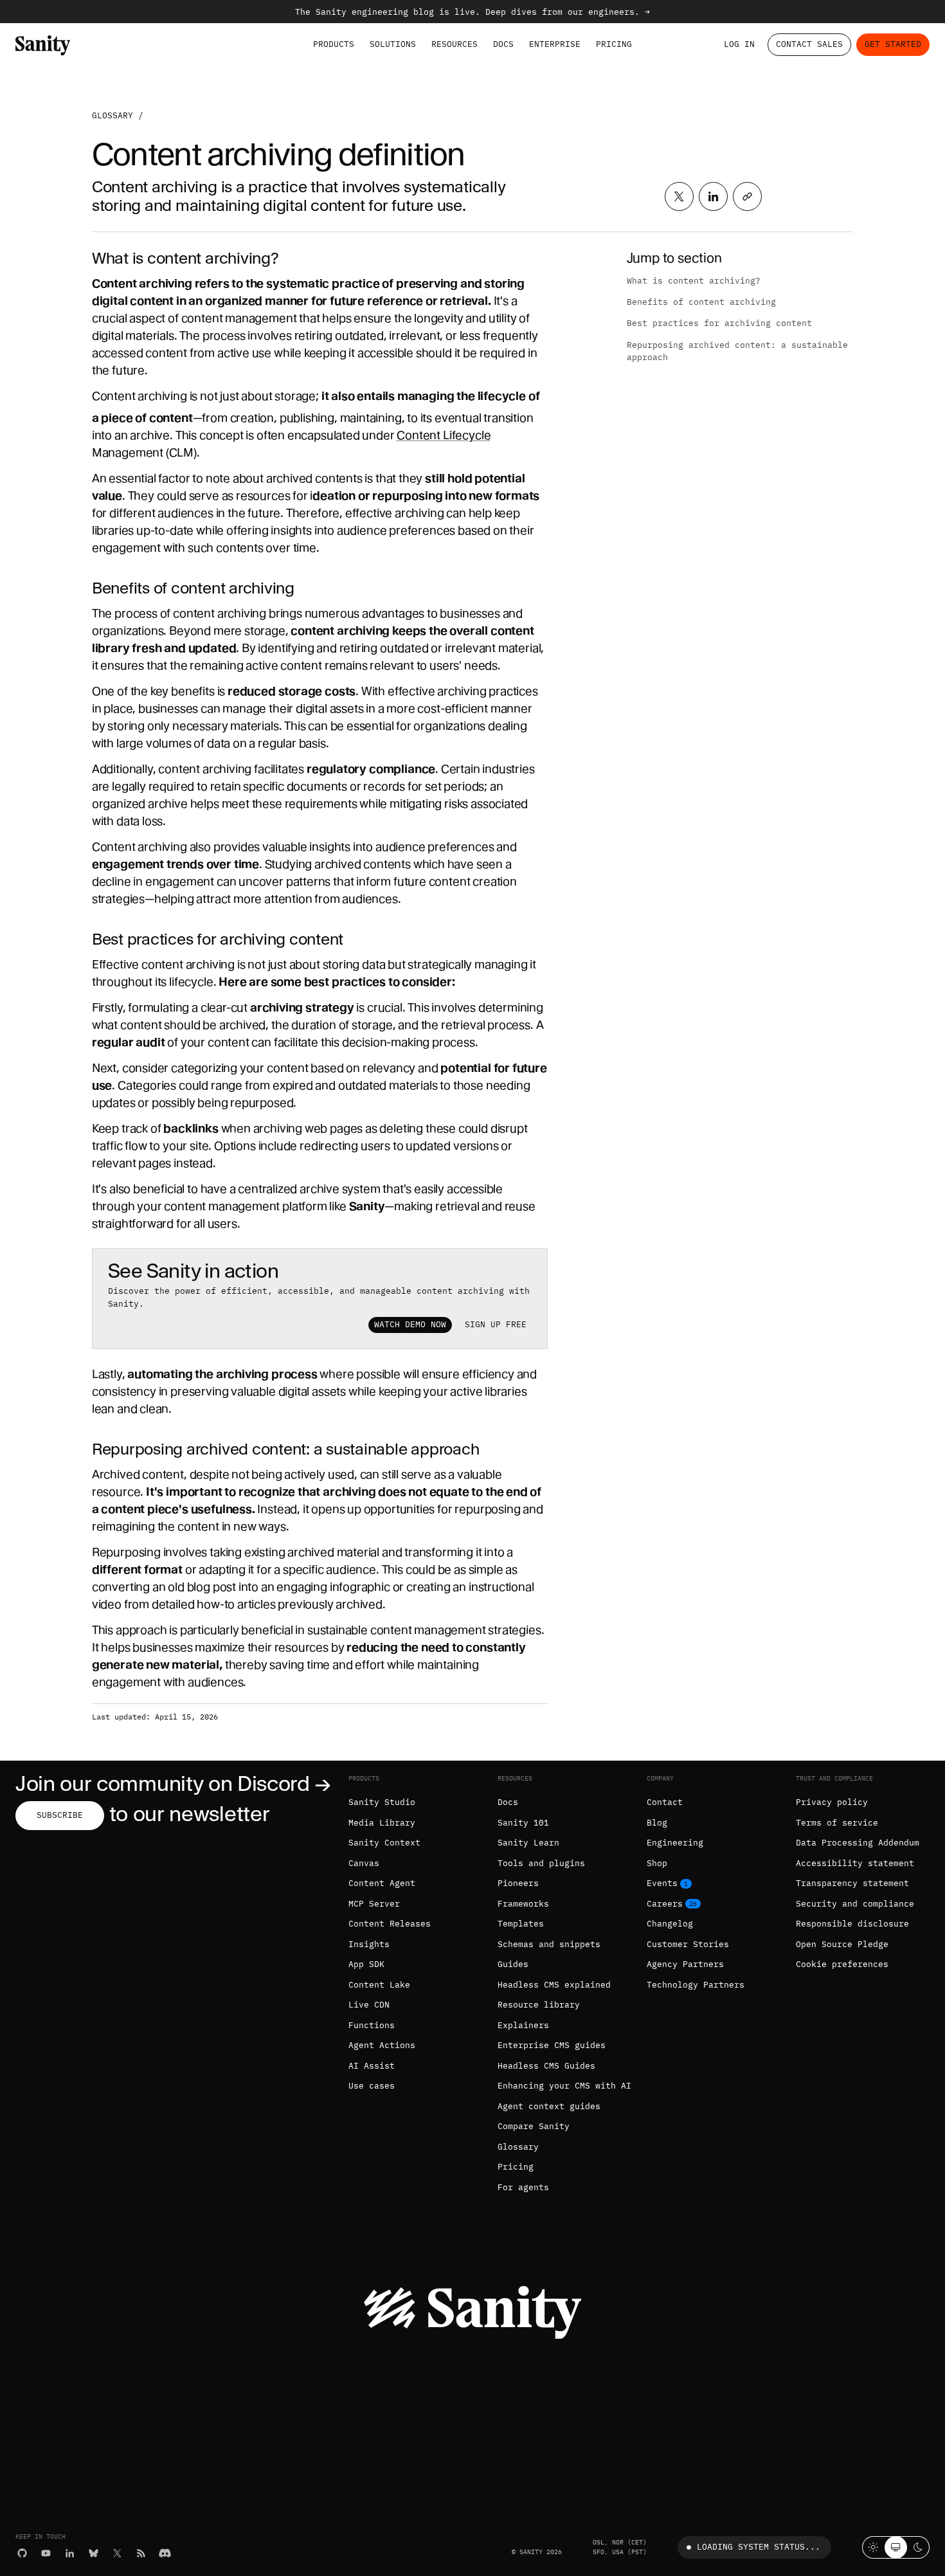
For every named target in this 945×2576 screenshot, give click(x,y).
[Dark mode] (918, 2547)
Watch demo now (410, 1324)
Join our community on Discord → (173, 1783)
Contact (665, 1802)
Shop (657, 1863)
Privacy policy (832, 1802)
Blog (657, 1823)
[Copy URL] (747, 196)
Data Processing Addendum (858, 1843)
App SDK (366, 1964)
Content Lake (379, 1985)
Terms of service (837, 1823)
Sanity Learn (528, 1843)
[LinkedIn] (70, 2553)
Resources (455, 44)
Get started (893, 44)
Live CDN (369, 2005)
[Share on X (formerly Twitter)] (679, 196)
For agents (523, 2187)
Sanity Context (384, 1843)
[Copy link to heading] (84, 258)
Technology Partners (696, 1985)
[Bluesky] (94, 2553)
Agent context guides (549, 2106)
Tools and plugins (541, 1863)
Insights (369, 1944)
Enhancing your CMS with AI (564, 2086)
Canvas (364, 1863)
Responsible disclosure (852, 1924)
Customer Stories (688, 1944)
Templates (521, 1924)
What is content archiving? (694, 281)
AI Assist (372, 2066)
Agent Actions (382, 2045)
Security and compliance (855, 1904)
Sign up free (496, 1324)
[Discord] (165, 2553)
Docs (503, 44)
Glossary (113, 115)
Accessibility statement (855, 1863)
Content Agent (382, 1883)
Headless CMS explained (554, 1985)
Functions (372, 2025)
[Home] (43, 45)
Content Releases (390, 1924)
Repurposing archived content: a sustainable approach (737, 351)
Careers (665, 1904)
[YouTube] (46, 2553)
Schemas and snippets (549, 1944)
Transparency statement (852, 1883)
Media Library (382, 1823)
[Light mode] (873, 2547)
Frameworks (523, 1904)
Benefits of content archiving (701, 302)
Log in (739, 44)
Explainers (523, 2025)
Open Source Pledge (842, 1944)
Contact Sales (809, 44)
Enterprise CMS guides (552, 2045)
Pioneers (518, 1883)
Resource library (539, 2005)
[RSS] (141, 2553)
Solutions (393, 44)
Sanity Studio (382, 1802)
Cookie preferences (842, 1964)
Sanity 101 (523, 1823)
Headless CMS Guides (546, 2066)
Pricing (614, 44)
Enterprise (555, 44)
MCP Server (374, 1904)
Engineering (675, 1843)
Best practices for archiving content (719, 323)
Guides (513, 1964)
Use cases (372, 2086)
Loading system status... (759, 2547)
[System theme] (896, 2547)
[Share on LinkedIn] (713, 196)
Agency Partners (685, 1964)
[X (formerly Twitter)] (117, 2553)
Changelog (670, 1924)
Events (662, 1883)
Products (334, 44)
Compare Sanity (534, 2126)
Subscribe (60, 1815)
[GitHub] (22, 2553)
